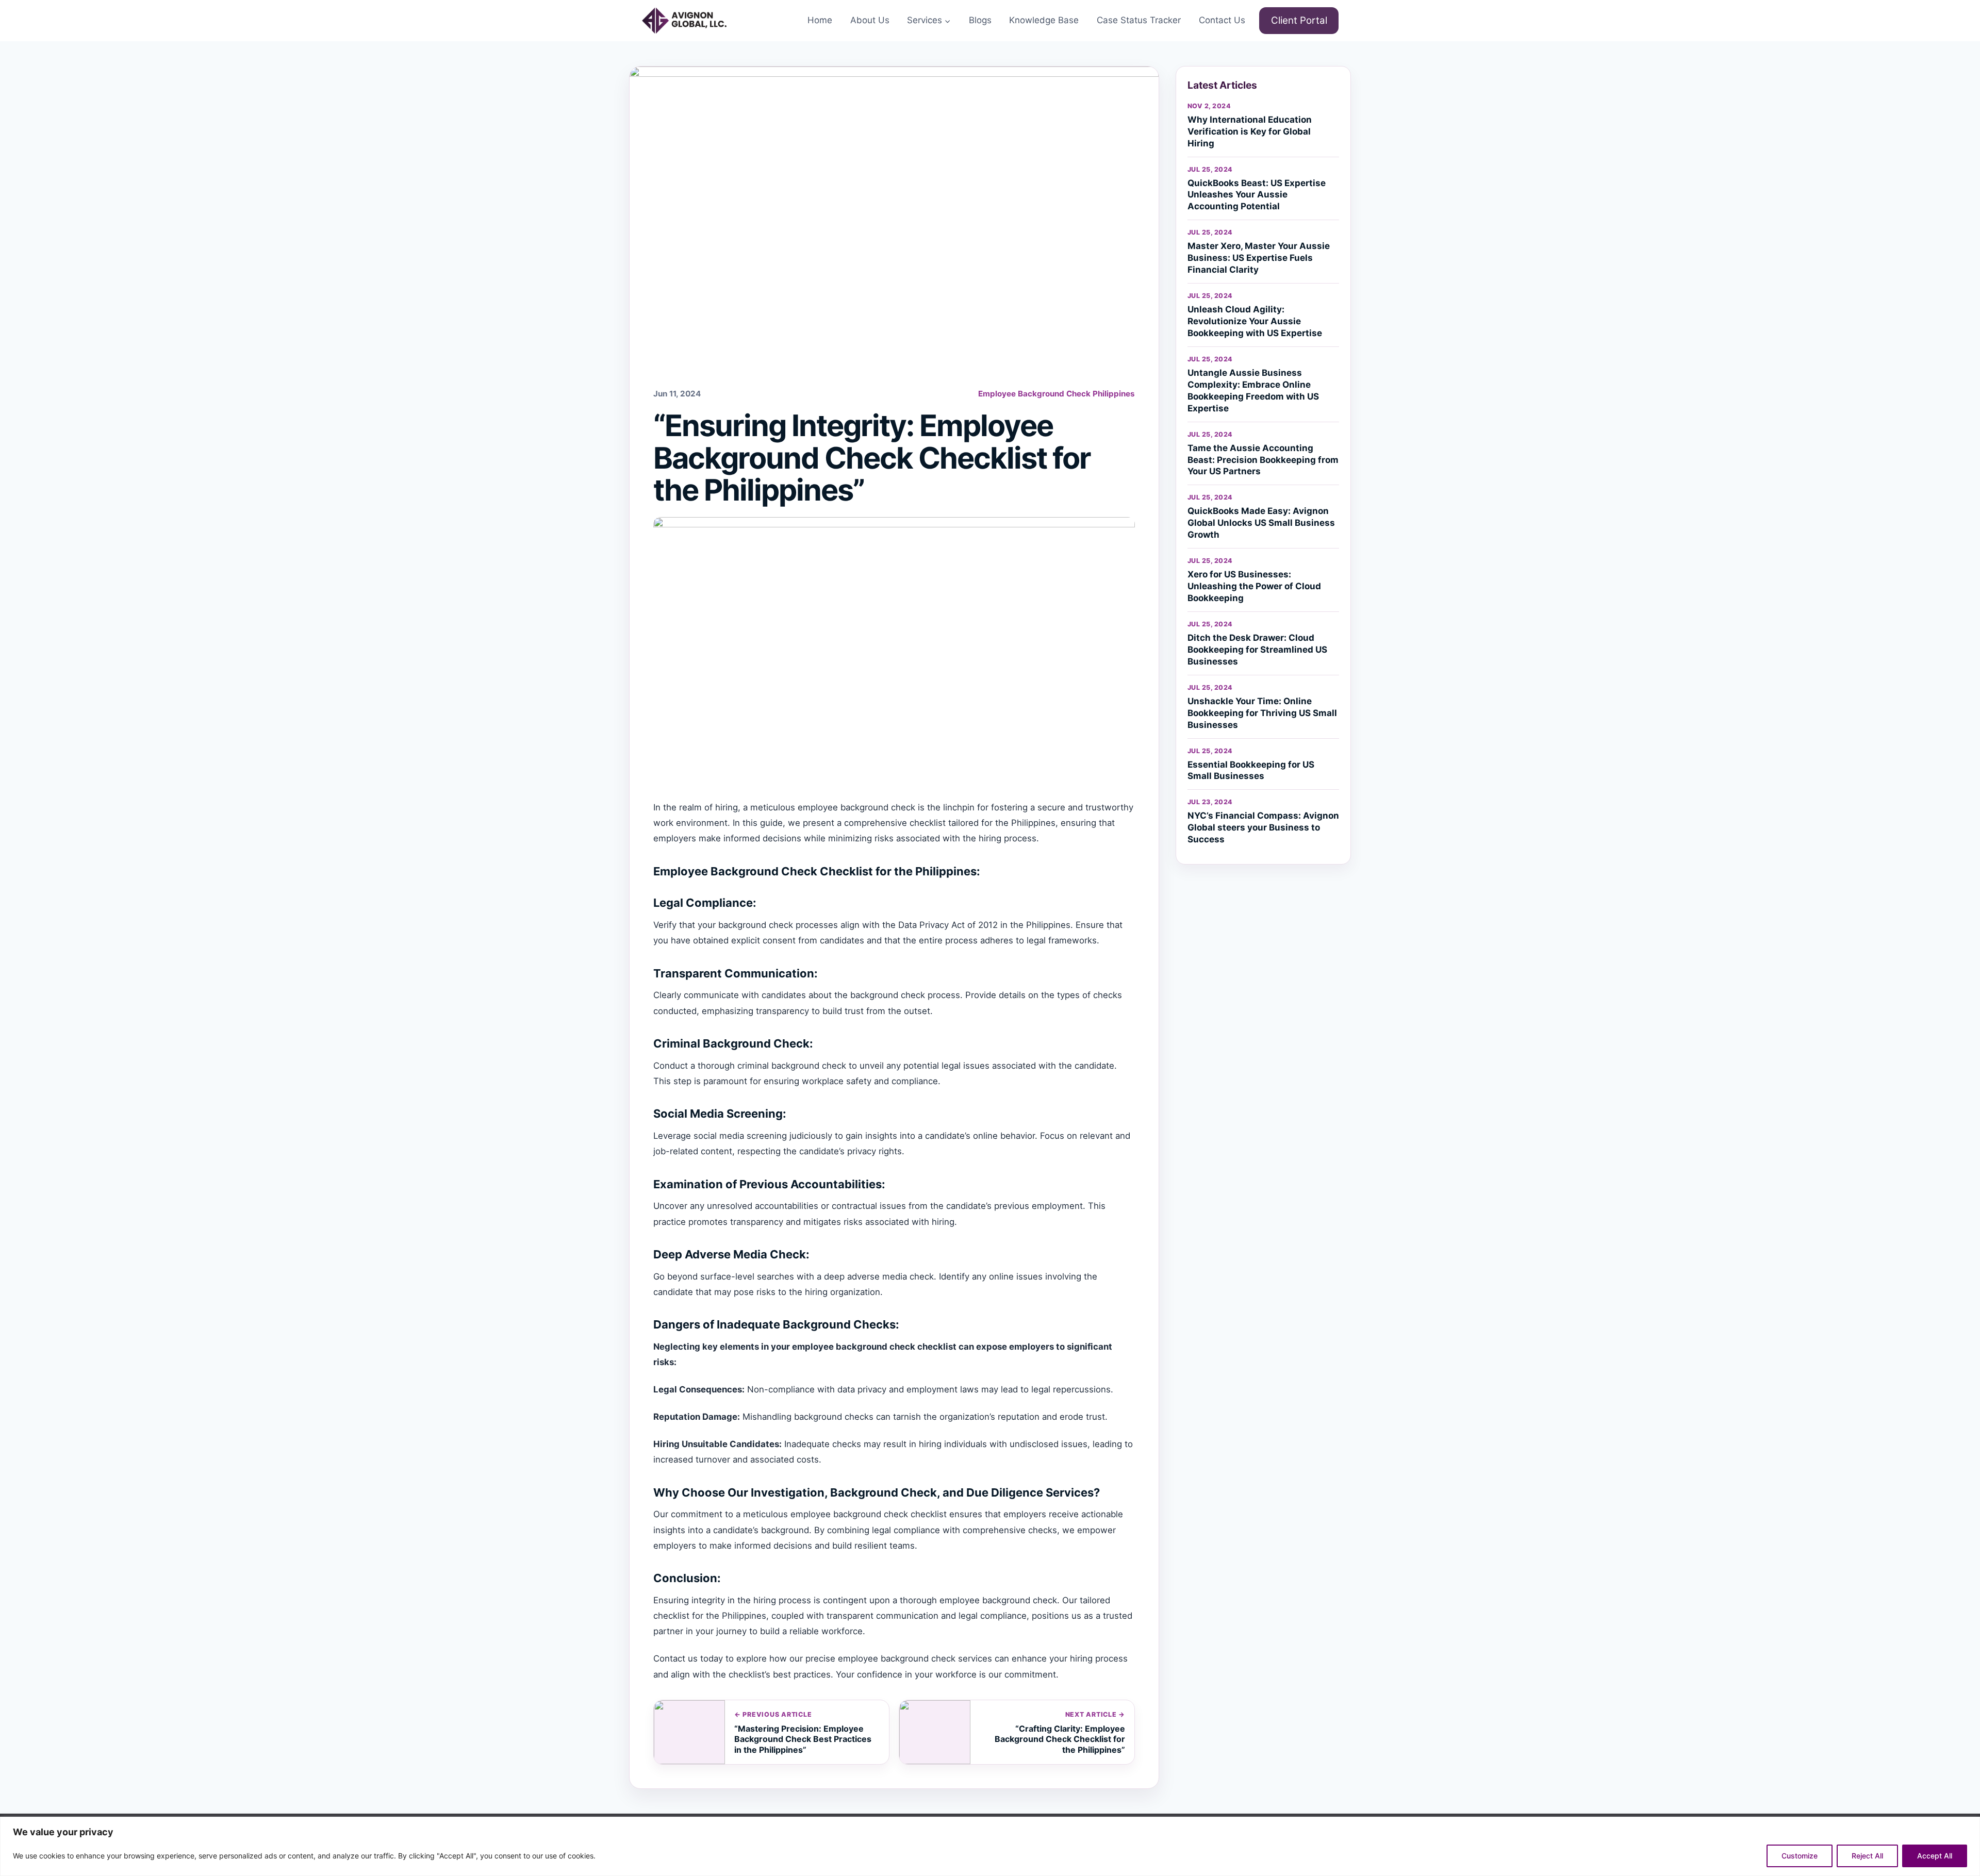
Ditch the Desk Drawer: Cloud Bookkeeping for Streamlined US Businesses (1257, 650)
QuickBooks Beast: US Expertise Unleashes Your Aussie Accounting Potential (1257, 195)
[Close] (1969, 1825)
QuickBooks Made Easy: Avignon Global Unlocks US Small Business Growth (1261, 523)
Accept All (1935, 1856)
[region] (990, 1846)
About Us (870, 20)
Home (820, 20)
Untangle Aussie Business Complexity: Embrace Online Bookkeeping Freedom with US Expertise (1253, 391)
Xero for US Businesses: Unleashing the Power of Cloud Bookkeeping (1254, 586)
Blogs (980, 20)
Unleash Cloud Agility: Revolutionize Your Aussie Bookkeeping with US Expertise (1255, 321)
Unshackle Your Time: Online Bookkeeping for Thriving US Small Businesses (1262, 713)
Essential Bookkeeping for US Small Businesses (1251, 770)
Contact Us (1222, 20)
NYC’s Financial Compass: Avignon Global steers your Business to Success (1263, 827)
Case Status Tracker (1139, 20)
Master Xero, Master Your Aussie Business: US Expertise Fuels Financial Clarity (1259, 258)
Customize (1800, 1856)
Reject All (1867, 1856)
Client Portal (1299, 20)
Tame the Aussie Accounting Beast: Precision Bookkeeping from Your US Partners (1263, 460)
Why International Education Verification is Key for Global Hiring (1250, 131)
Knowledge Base (1044, 20)
